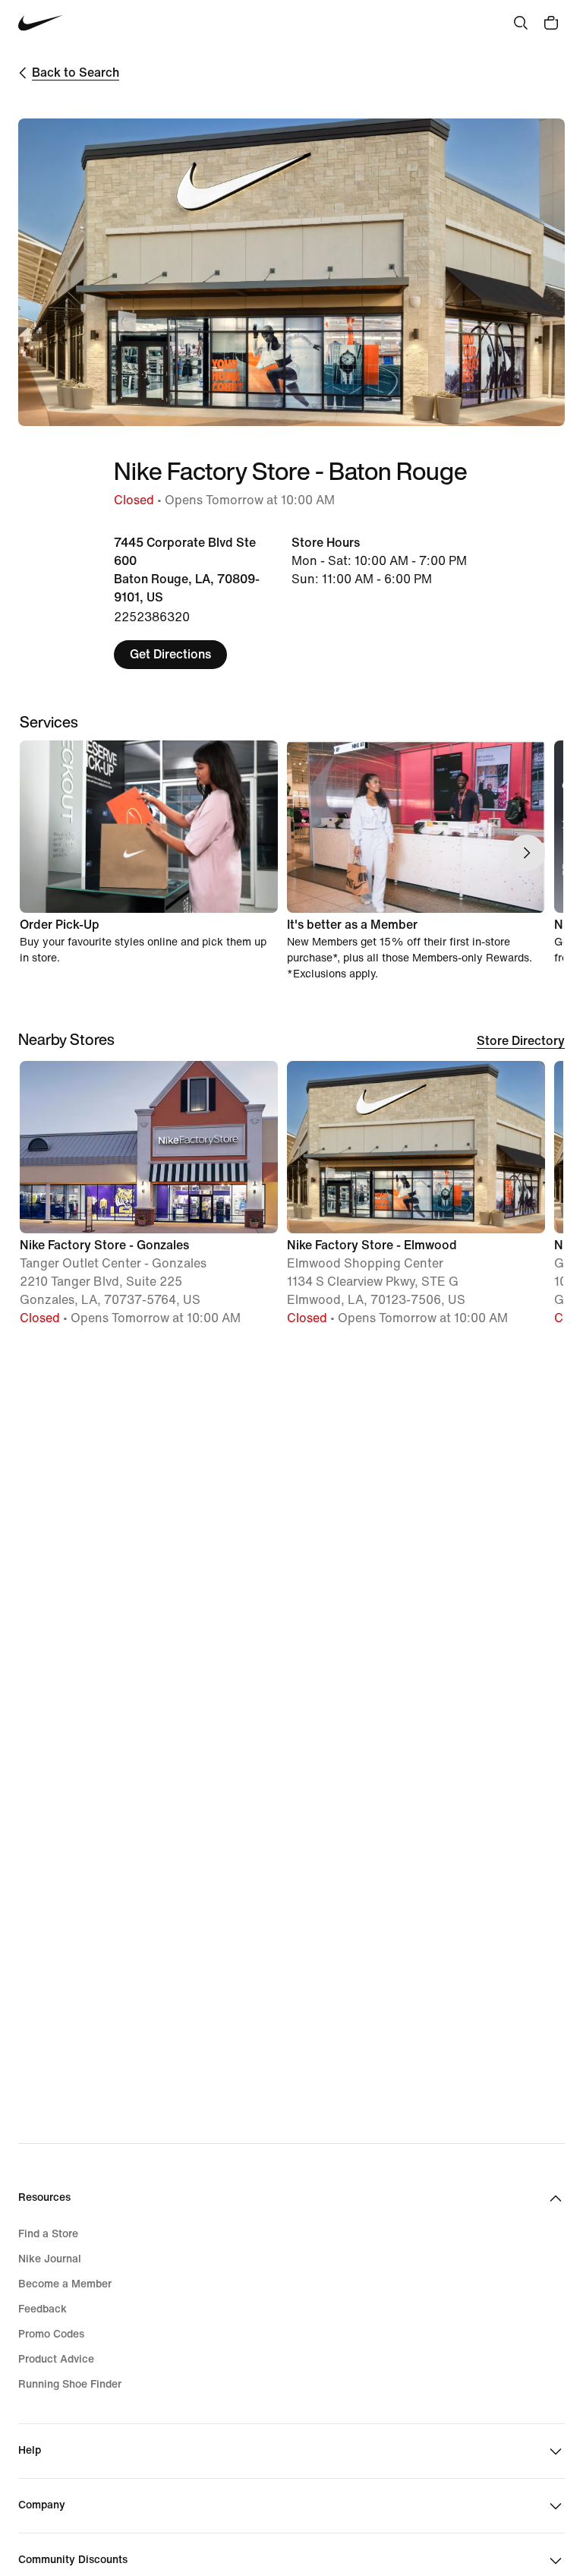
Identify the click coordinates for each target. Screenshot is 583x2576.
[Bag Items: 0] (551, 23)
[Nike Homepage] (41, 23)
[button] (149, 1200)
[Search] (521, 23)
